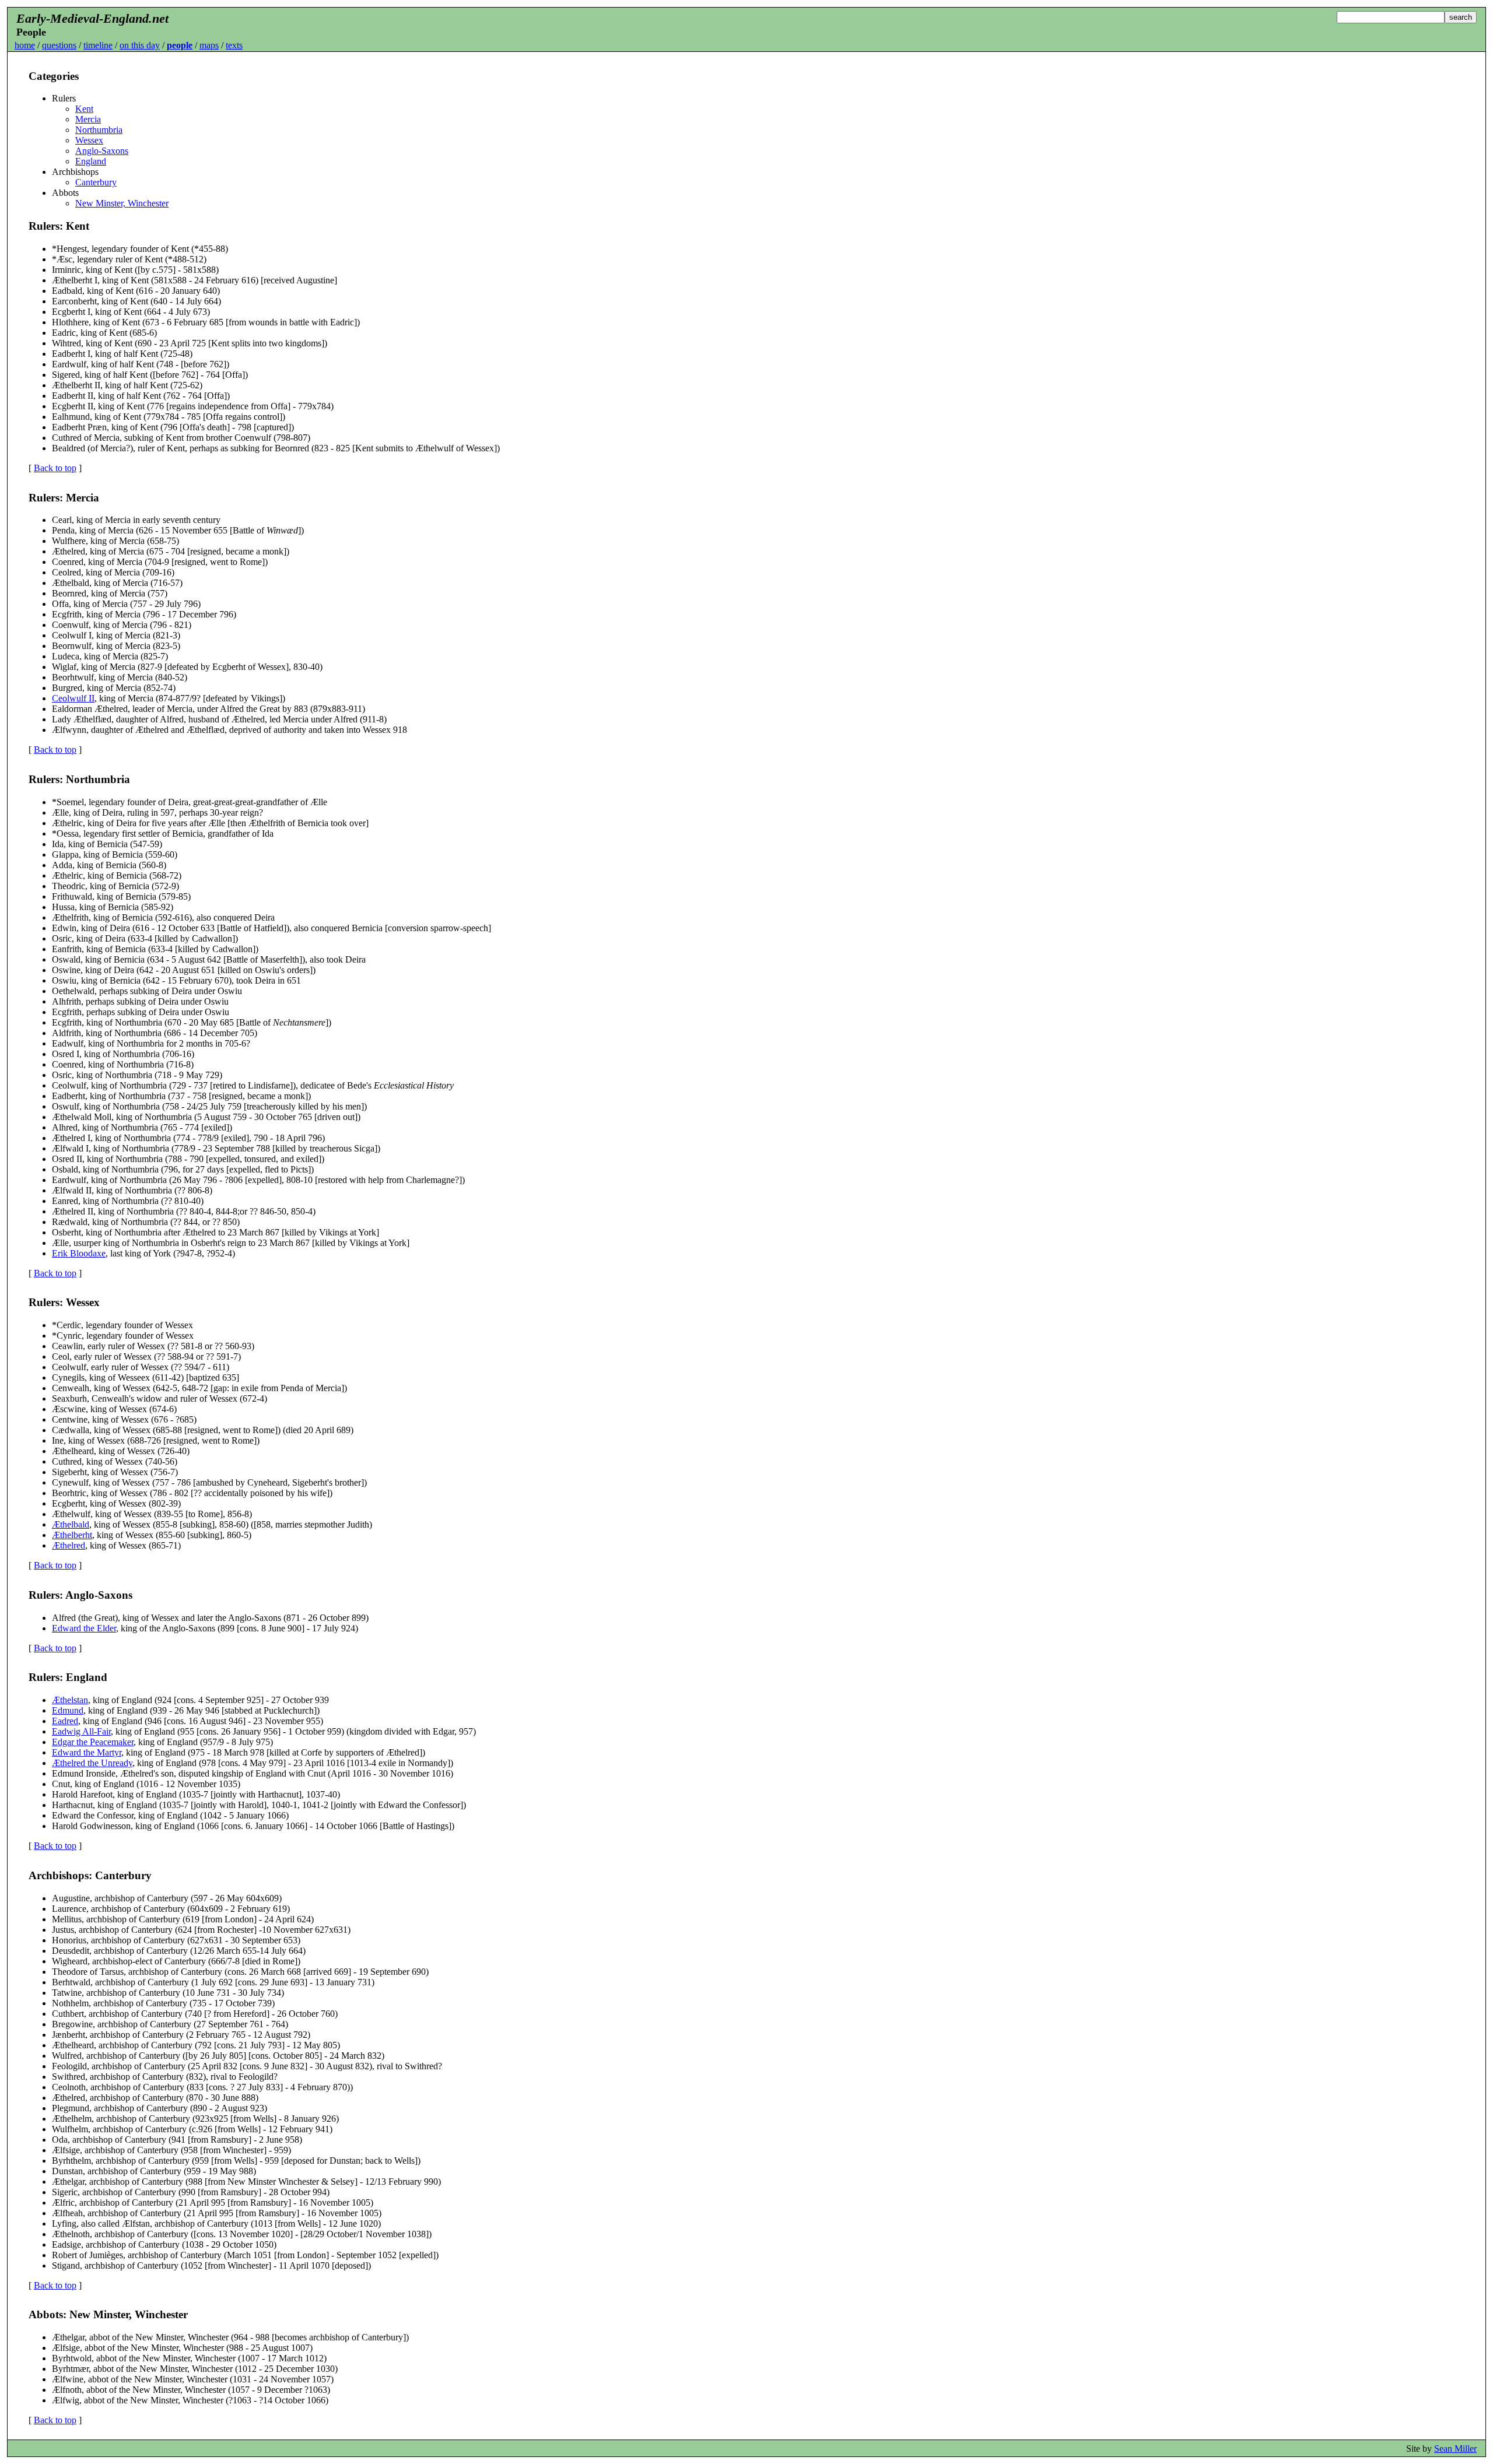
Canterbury (96, 182)
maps (209, 45)
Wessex (89, 140)
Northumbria (99, 130)
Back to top (55, 468)
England (91, 161)
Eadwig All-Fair (81, 1731)
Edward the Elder (84, 1628)
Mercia (88, 119)
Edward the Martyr (87, 1752)
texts (234, 45)
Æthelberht (72, 1535)
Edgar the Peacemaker (93, 1742)
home (25, 45)
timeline (98, 45)
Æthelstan (70, 1700)
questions (59, 45)
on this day (140, 45)
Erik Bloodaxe (79, 1253)
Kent (84, 109)
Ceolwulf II (73, 698)
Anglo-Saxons (102, 151)
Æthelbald (71, 1524)
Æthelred (69, 1545)
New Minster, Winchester (122, 203)
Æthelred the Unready (92, 1763)
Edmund (68, 1710)
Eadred (65, 1721)
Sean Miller (1455, 2449)
